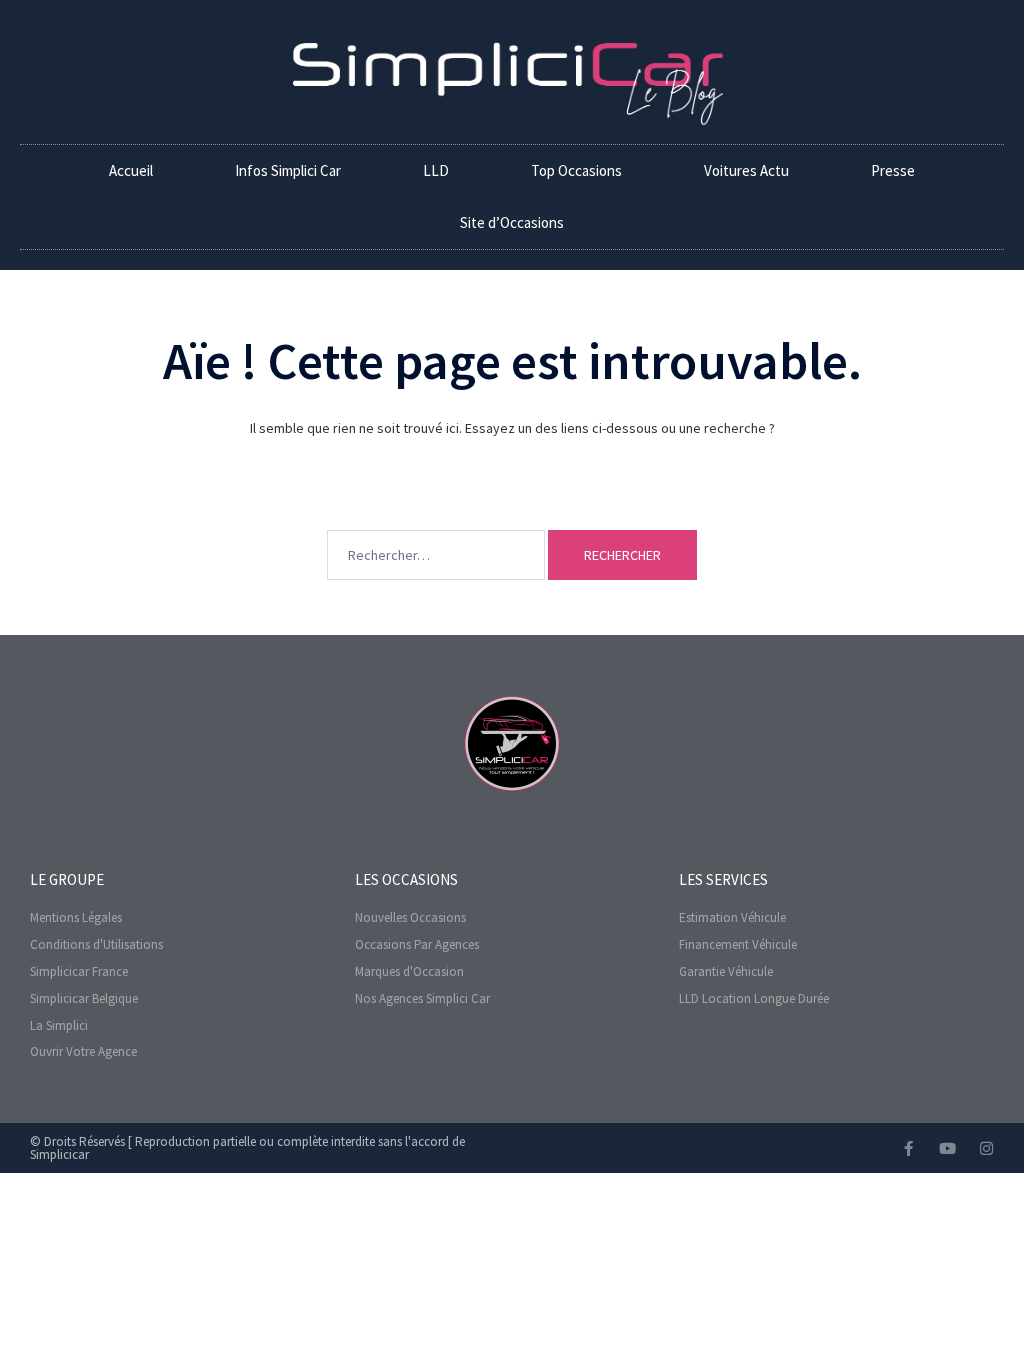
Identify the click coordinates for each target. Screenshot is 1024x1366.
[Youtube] (947, 1148)
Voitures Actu (746, 170)
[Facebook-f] (908, 1148)
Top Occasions (576, 170)
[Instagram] (986, 1148)
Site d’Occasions (512, 222)
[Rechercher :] (436, 525)
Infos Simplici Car (288, 170)
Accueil (131, 170)
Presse (893, 170)
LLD (436, 170)
